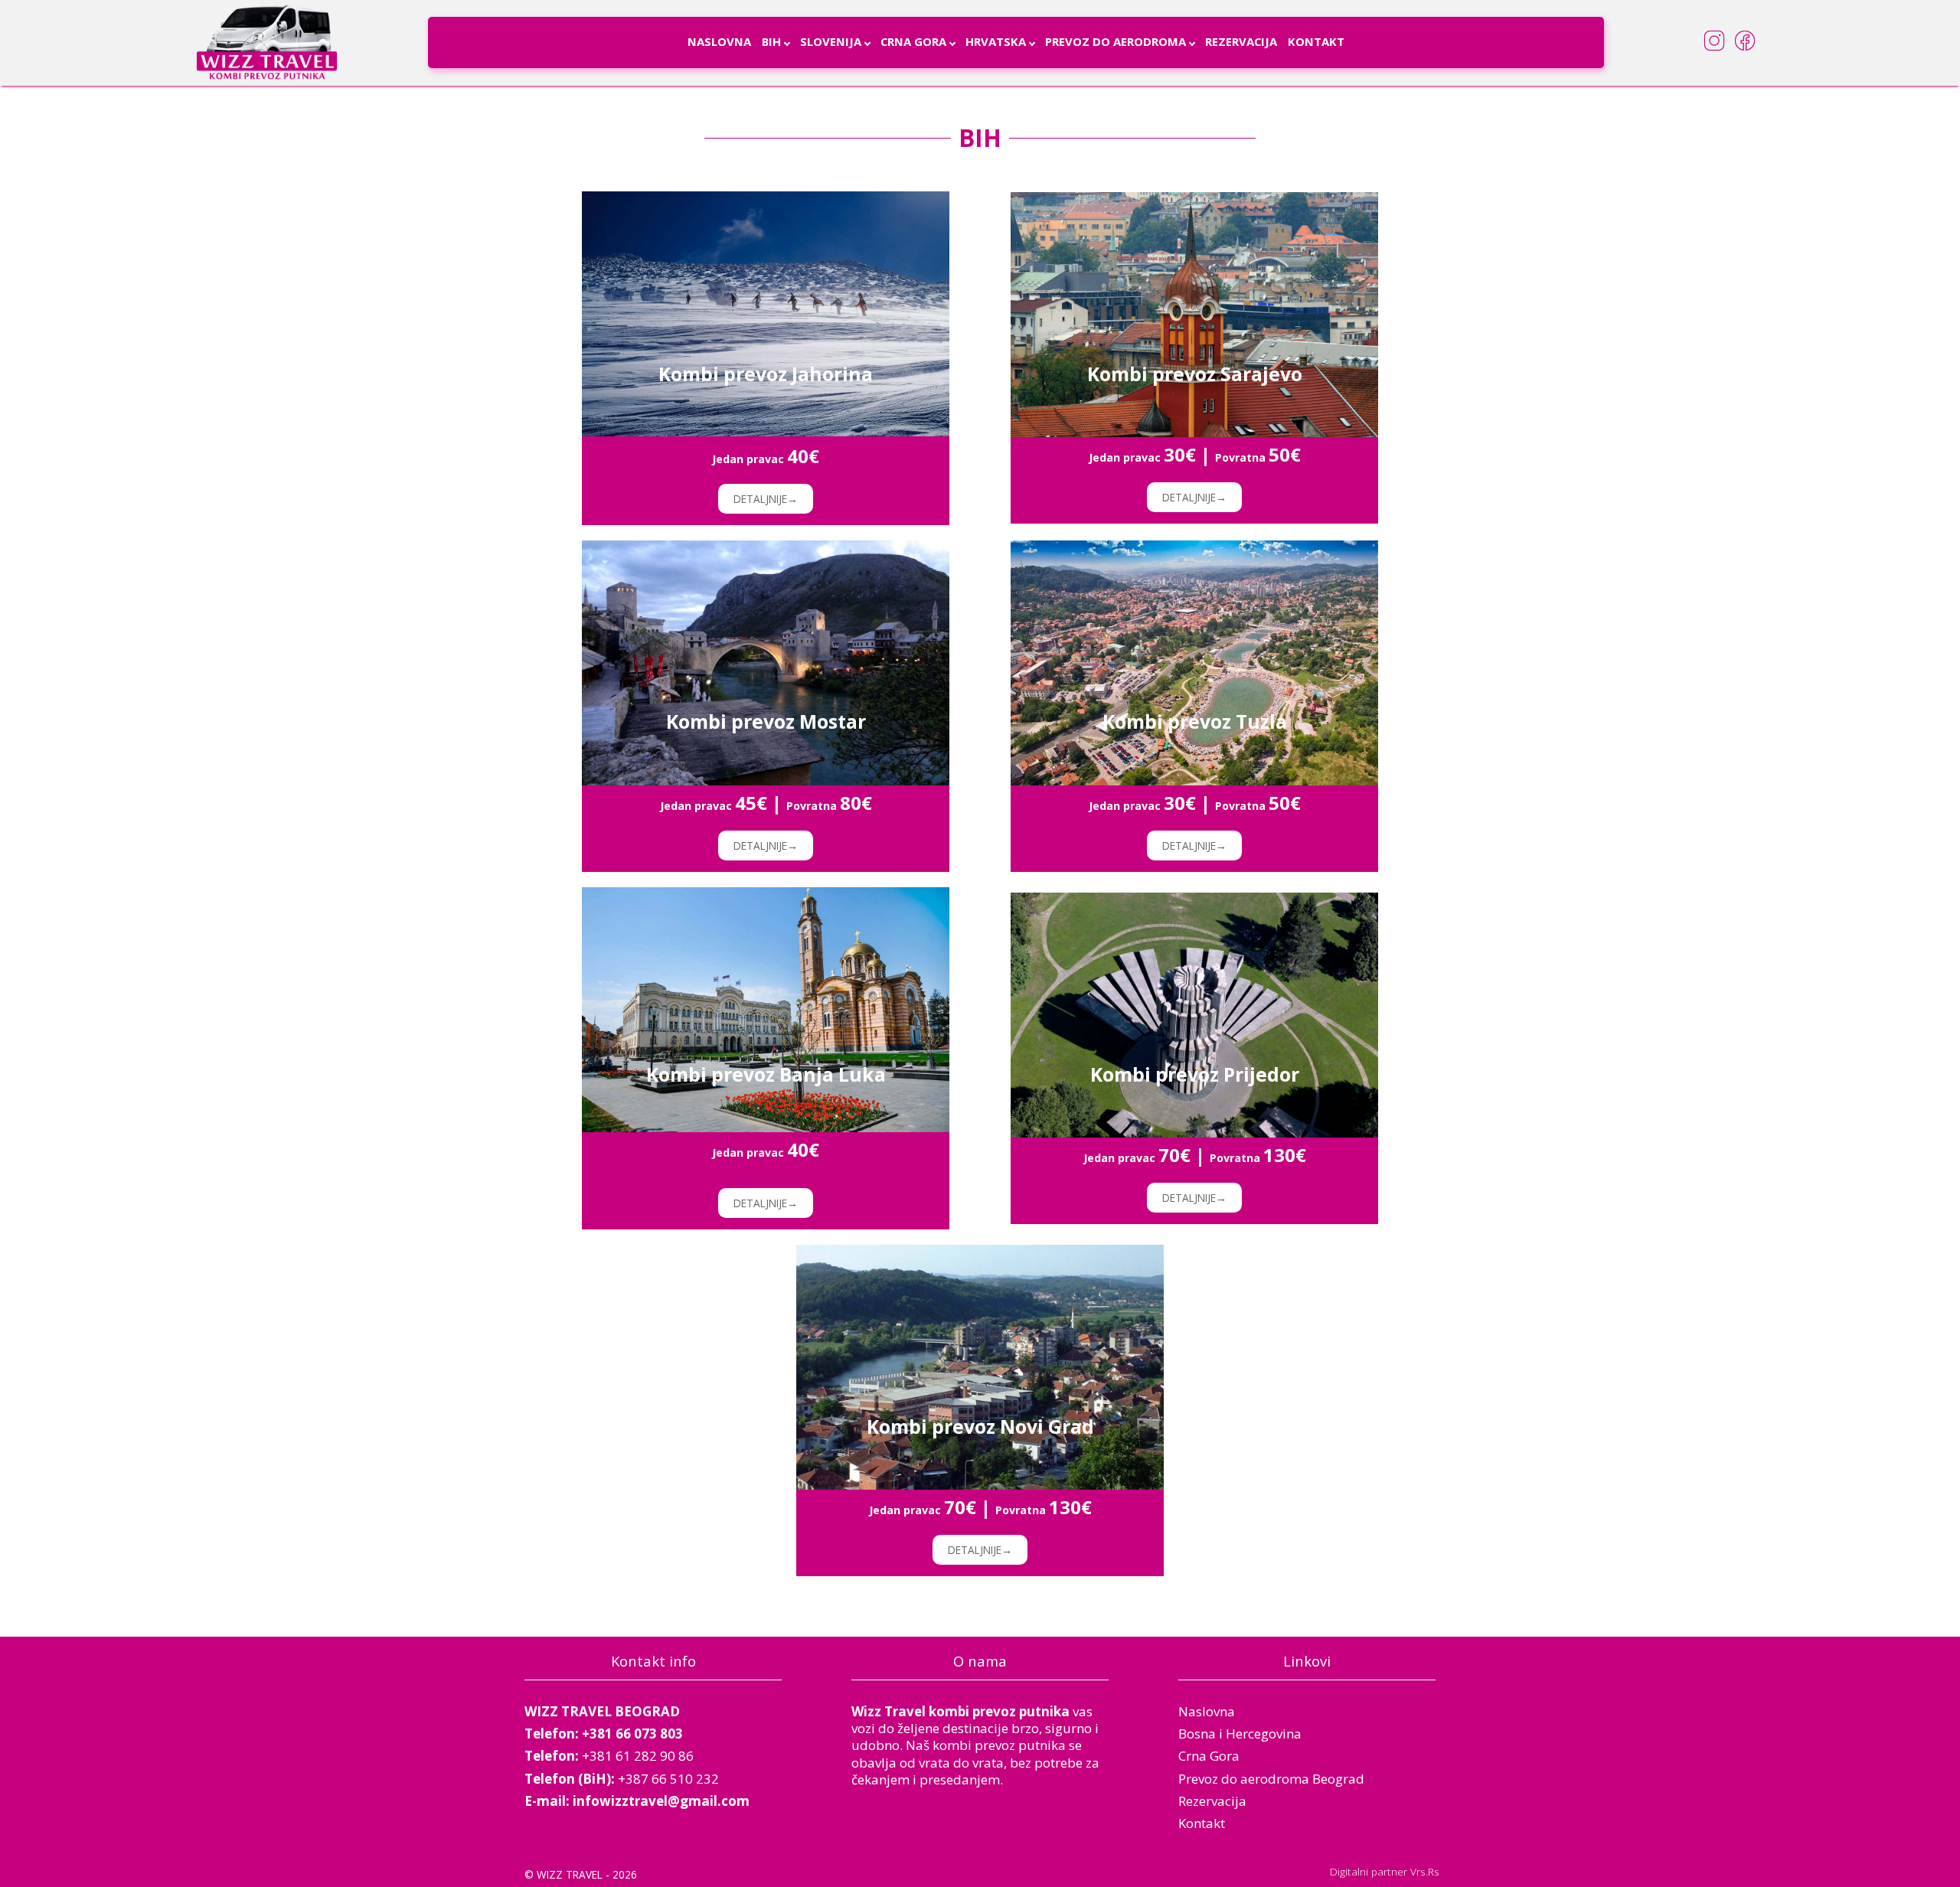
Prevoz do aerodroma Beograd (1271, 1779)
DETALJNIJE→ (766, 499)
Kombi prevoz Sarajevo (1195, 374)
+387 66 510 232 (668, 1779)
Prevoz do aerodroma (1116, 41)
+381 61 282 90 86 (638, 1756)
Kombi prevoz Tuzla (1195, 722)
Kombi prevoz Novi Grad (980, 1427)
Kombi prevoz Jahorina (766, 374)
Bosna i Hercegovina (1240, 1734)
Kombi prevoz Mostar (766, 722)
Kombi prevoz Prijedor (1195, 1075)
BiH (771, 41)
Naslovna (719, 41)
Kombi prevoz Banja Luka (766, 1075)
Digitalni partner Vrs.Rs (1385, 1871)
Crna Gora (913, 41)
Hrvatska (996, 41)
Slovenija (831, 41)
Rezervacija (1241, 41)
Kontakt (1316, 41)
